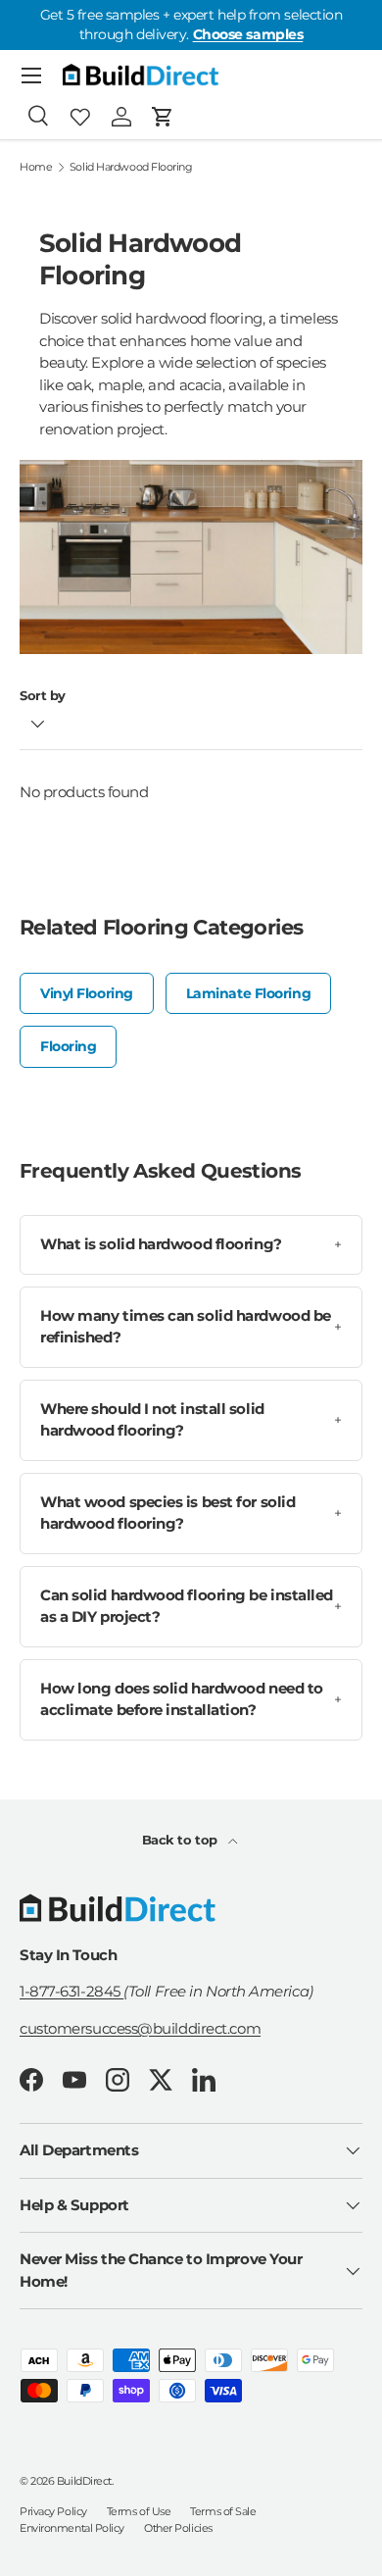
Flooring (68, 1046)
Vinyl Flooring (87, 993)
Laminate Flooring (248, 993)
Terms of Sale (223, 2511)
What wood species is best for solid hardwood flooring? (191, 1513)
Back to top (182, 1840)
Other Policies (178, 2528)
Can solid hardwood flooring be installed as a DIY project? (191, 1606)
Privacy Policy (53, 2511)
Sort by (43, 695)
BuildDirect (84, 2481)
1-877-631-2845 (72, 1991)
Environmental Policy (72, 2528)
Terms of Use (139, 2511)
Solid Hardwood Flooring (131, 167)
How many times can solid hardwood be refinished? (191, 1327)
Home (36, 167)
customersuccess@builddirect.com (140, 2028)
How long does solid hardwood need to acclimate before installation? (191, 1699)
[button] (163, 117)
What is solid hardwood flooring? (191, 1244)
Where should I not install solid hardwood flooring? (191, 1420)
